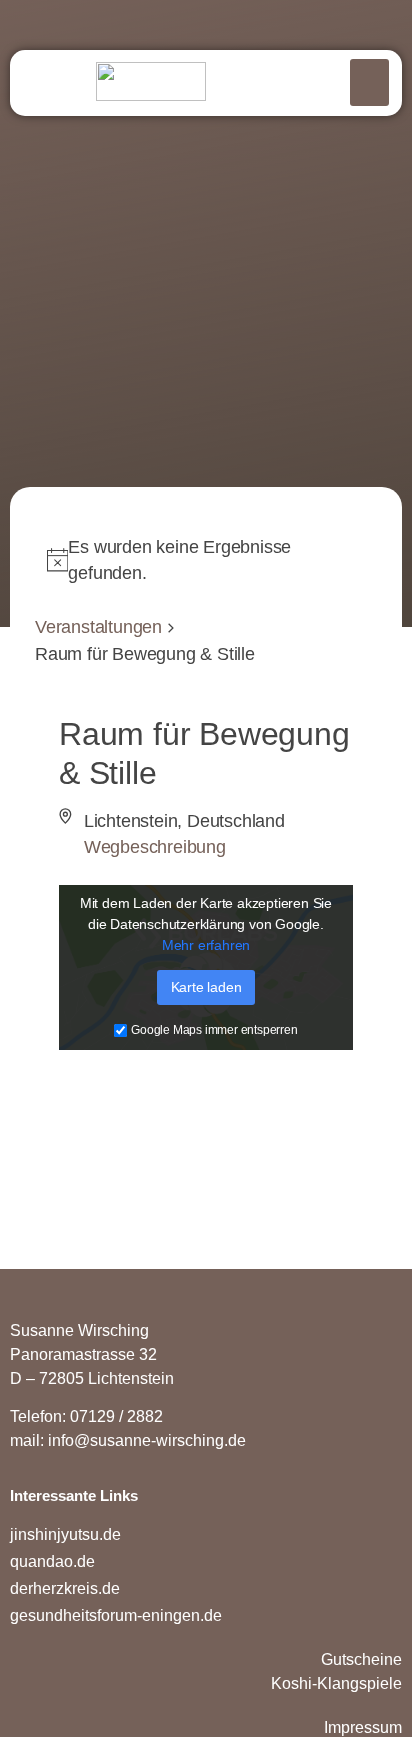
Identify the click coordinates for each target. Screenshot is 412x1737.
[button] (370, 82)
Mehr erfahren (206, 946)
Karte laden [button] (206, 988)
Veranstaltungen (98, 627)
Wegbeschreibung (155, 847)
